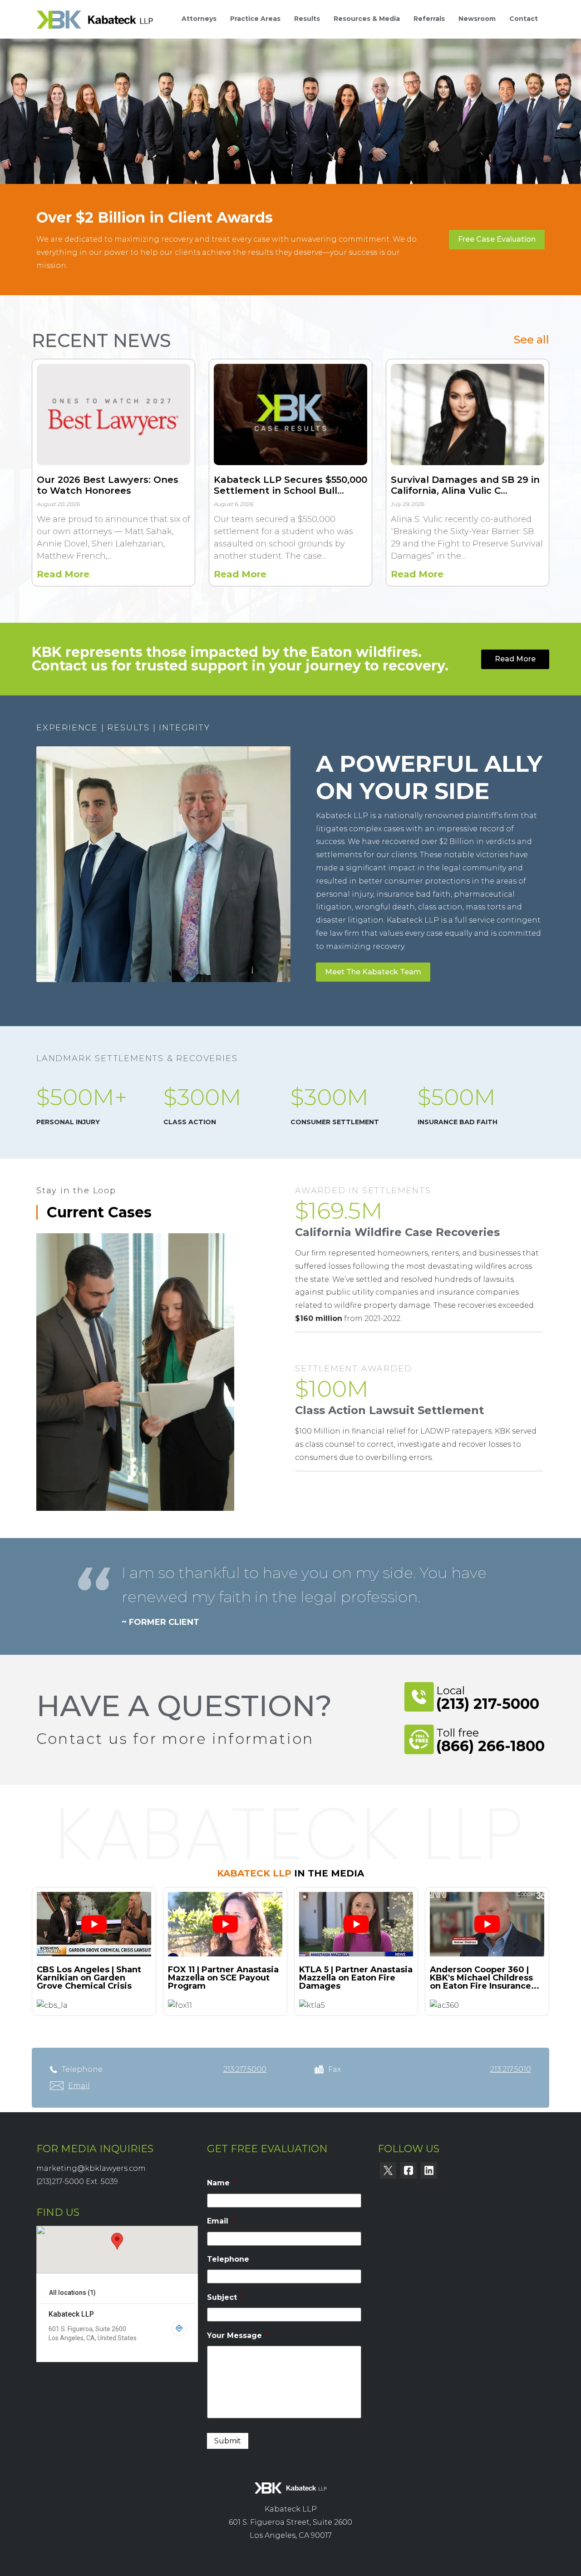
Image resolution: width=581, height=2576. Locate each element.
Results (307, 19)
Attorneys (199, 19)
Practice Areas (255, 19)
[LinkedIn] (429, 2170)
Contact (524, 19)
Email (221, 2221)
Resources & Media (367, 19)
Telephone (228, 2259)
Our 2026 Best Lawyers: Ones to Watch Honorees (108, 485)
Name (222, 2183)
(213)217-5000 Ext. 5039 (77, 2181)
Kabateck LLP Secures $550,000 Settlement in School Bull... (290, 485)
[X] (388, 2170)
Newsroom (477, 19)
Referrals (429, 19)
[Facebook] (409, 2170)
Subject (225, 2297)
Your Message (238, 2335)
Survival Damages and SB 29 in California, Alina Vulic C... (465, 485)
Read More (63, 575)
